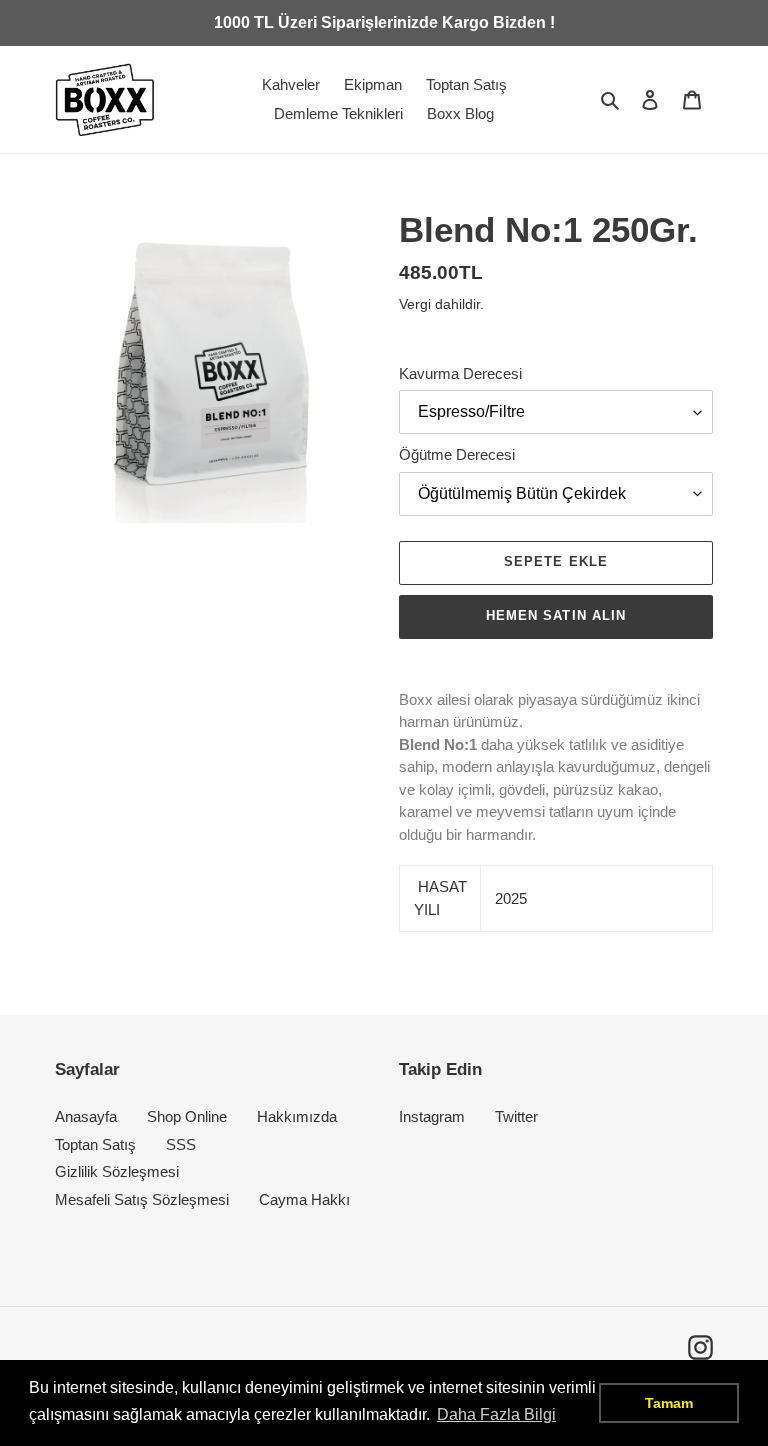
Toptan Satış (95, 1144)
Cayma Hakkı (304, 1199)
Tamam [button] (669, 1403)
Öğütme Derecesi (457, 454)
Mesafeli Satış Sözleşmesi (142, 1199)
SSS (181, 1144)
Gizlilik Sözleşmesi (117, 1171)
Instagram (432, 1116)
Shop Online (187, 1116)
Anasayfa (86, 1116)
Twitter (516, 1116)
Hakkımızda (297, 1116)
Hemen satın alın (556, 615)
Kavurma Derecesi (460, 373)
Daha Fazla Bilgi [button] (496, 1414)
